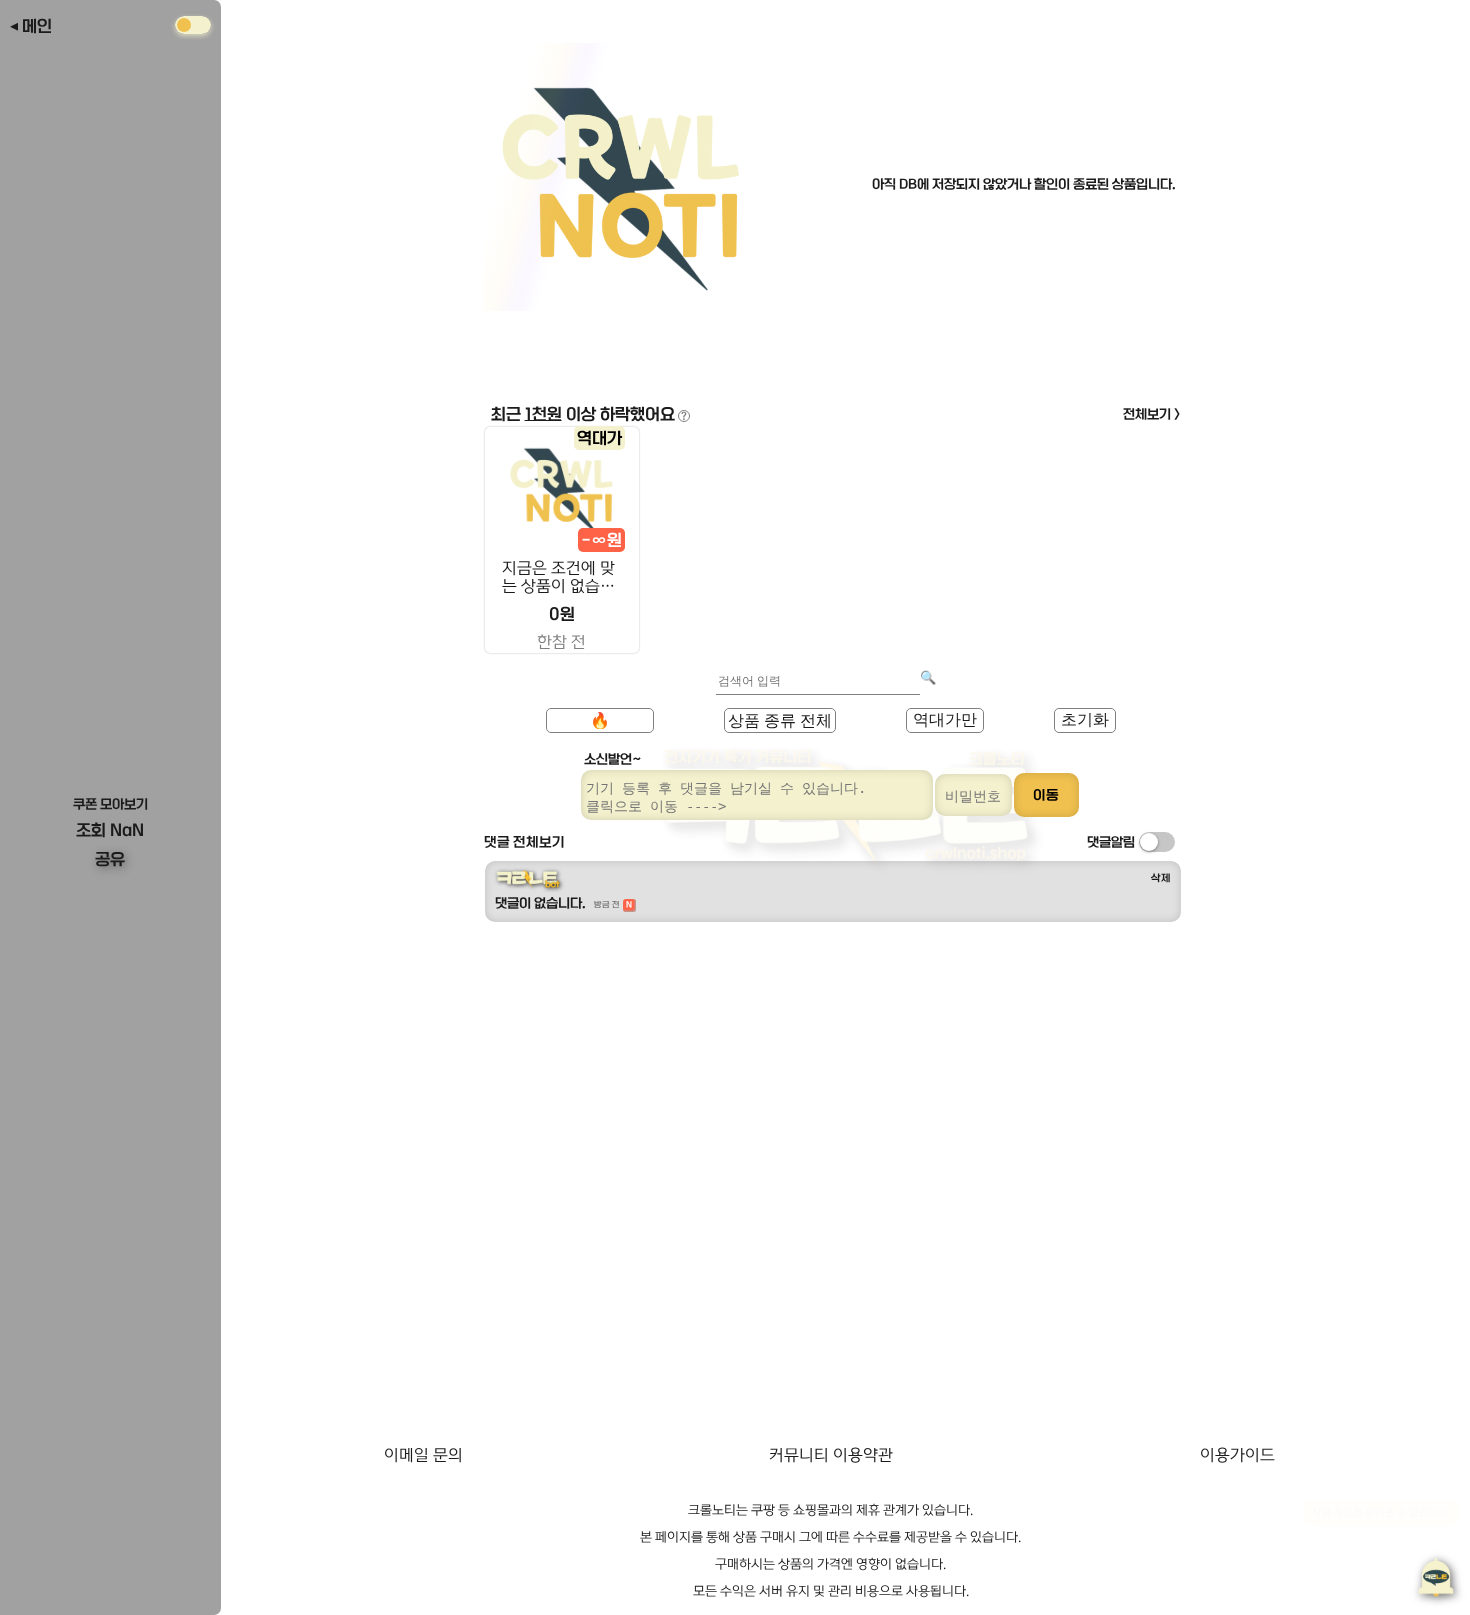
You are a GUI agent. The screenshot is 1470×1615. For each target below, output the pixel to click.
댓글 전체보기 (524, 842)
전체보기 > (1152, 414)
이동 (1046, 795)
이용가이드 (1237, 1455)
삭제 (1161, 878)
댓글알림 (1111, 842)
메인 (37, 26)
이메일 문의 (423, 1455)
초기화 (1085, 719)
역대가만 (945, 719)
